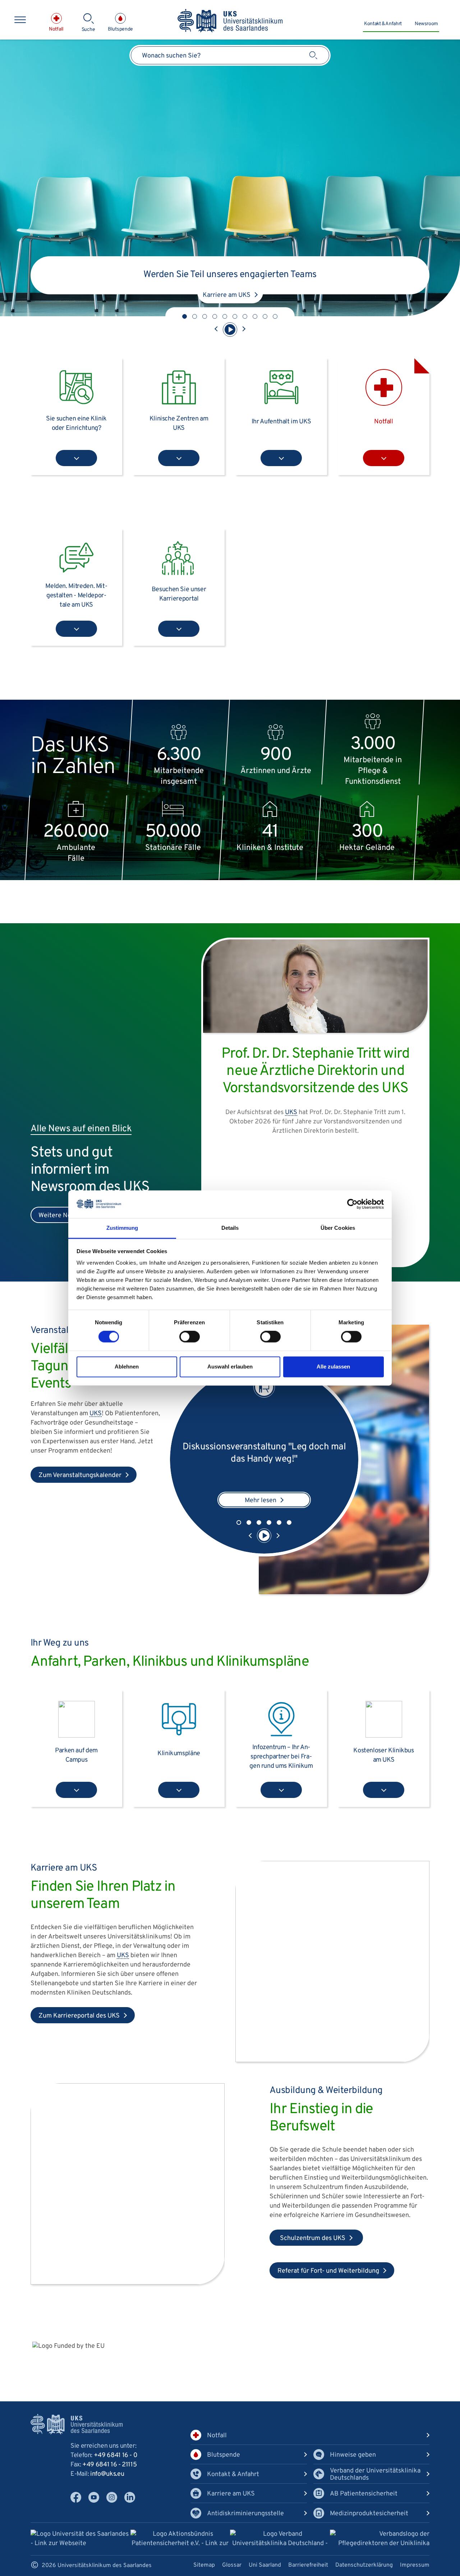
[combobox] (230, 55)
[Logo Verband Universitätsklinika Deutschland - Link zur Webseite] (280, 2540)
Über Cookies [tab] (338, 1228)
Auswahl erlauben (230, 1367)
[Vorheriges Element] (216, 330)
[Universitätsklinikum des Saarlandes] (230, 21)
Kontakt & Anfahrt (383, 24)
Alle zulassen (333, 1367)
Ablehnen (127, 1367)
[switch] (190, 1337)
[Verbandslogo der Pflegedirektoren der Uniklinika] (380, 2539)
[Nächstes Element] (244, 330)
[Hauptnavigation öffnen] (20, 20)
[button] (185, 316)
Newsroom (426, 24)
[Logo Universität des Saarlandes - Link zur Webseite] (80, 2539)
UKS (96, 1414)
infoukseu (107, 2474)
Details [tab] (230, 1228)
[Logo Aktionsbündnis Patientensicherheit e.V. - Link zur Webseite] (180, 2540)
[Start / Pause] (230, 330)
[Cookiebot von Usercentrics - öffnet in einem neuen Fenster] (352, 1204)
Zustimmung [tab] (122, 1228)
